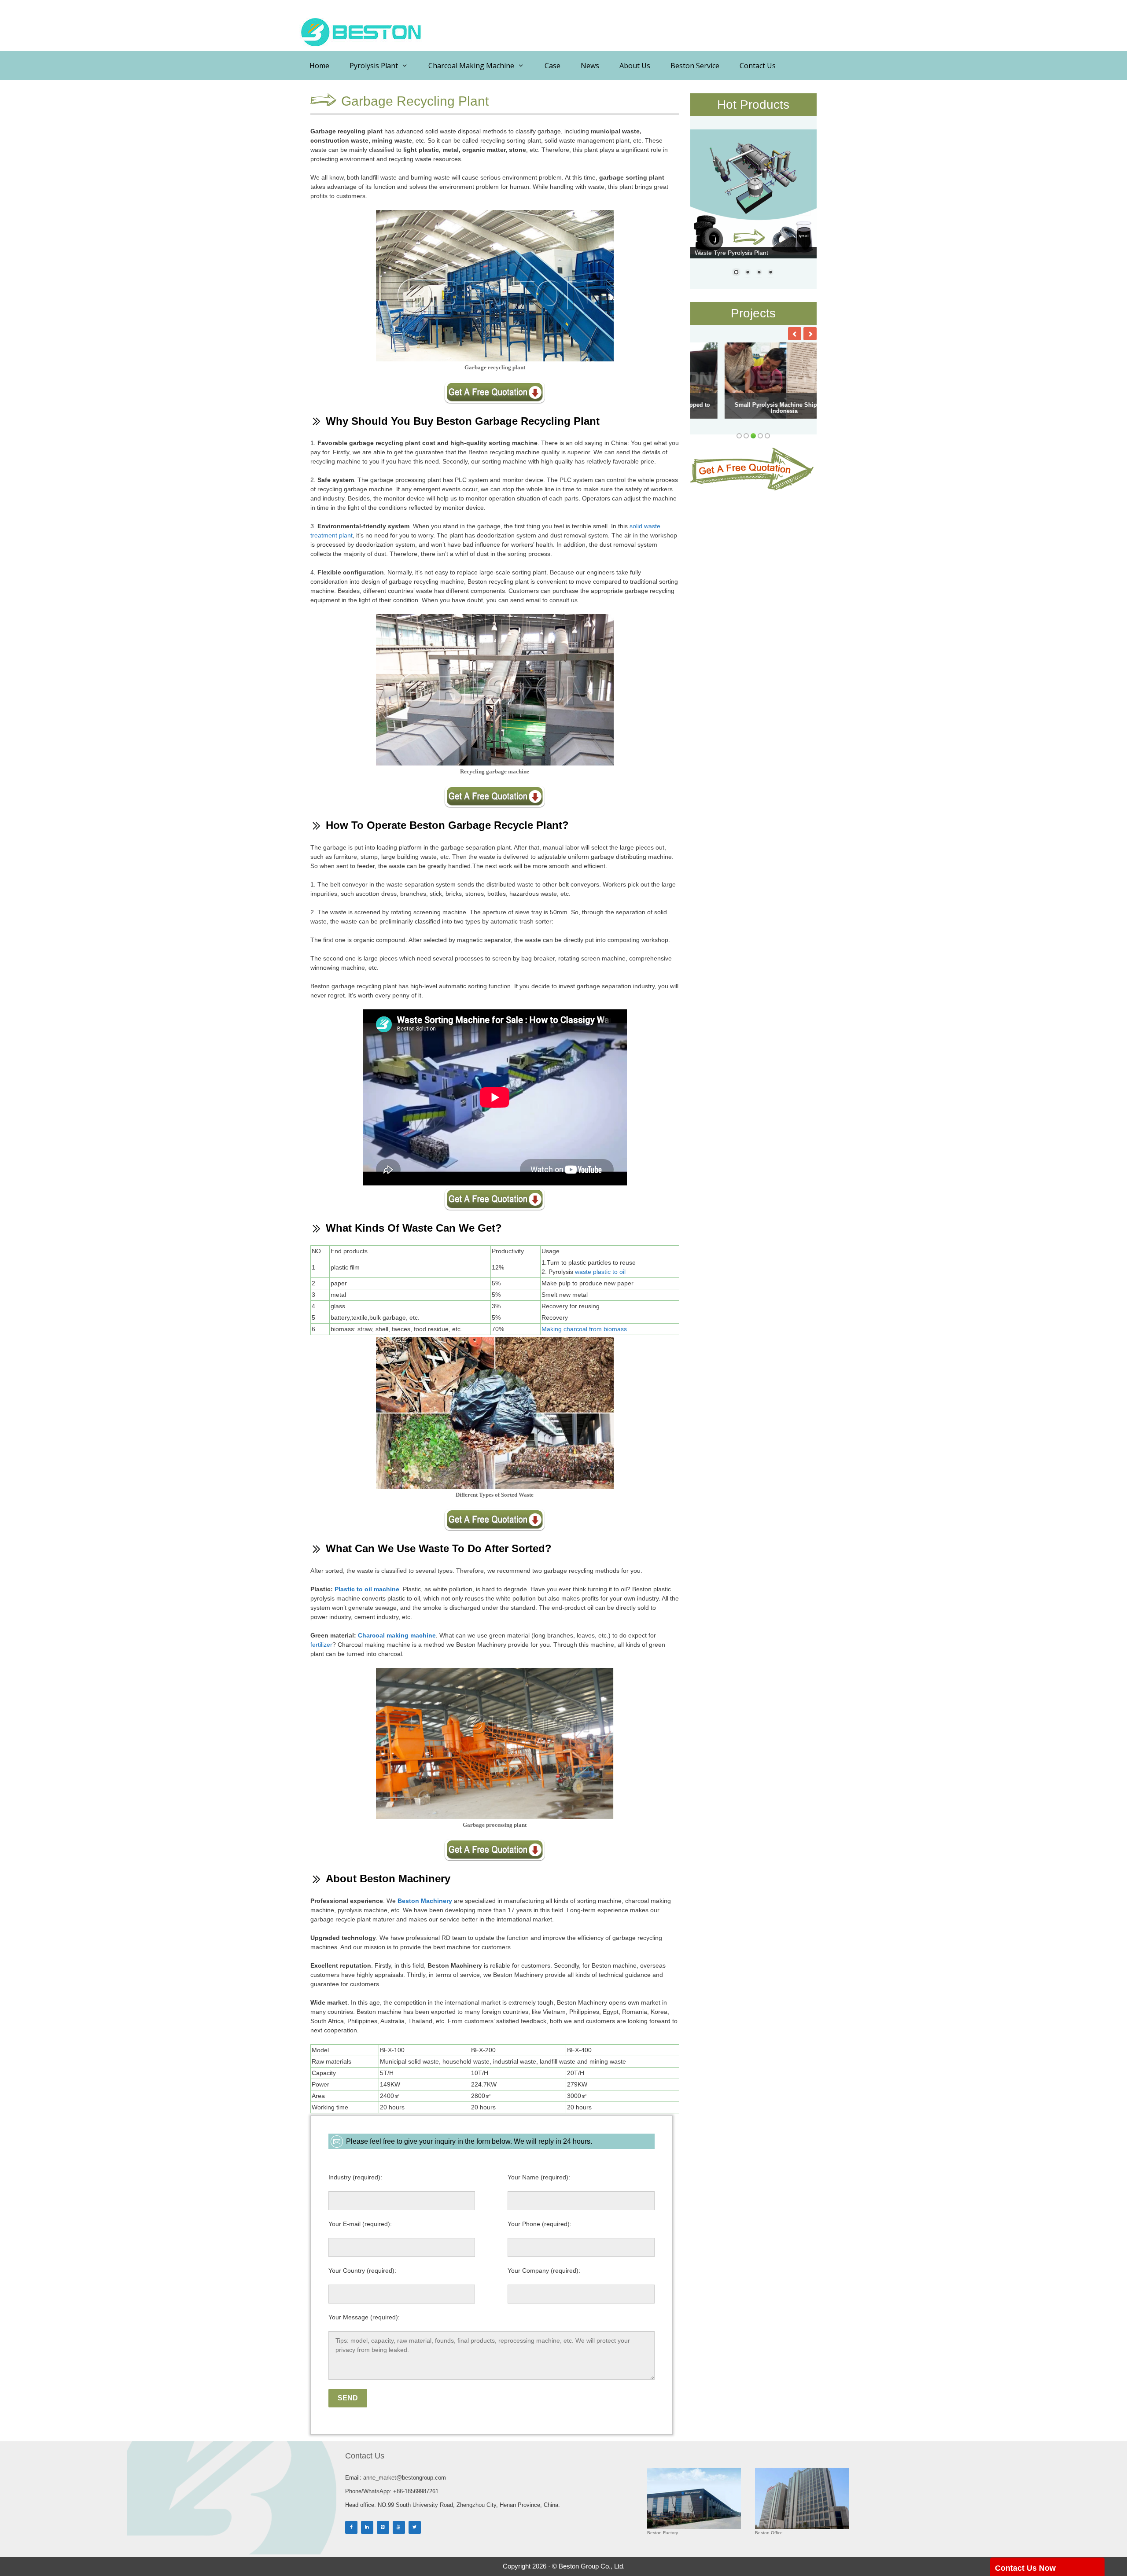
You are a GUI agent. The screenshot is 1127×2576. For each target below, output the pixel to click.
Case (552, 66)
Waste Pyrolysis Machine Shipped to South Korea (747, 408)
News (590, 66)
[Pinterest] (383, 2527)
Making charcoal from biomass (584, 1329)
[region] (754, 208)
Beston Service (695, 66)
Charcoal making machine (397, 1635)
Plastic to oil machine (367, 1589)
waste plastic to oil (600, 1272)
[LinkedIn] (367, 2527)
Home (319, 66)
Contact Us (758, 66)
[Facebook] (351, 2527)
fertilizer (321, 1645)
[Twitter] (415, 2527)
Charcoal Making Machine (471, 66)
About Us (635, 66)
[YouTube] (399, 2527)
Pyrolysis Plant (374, 66)
